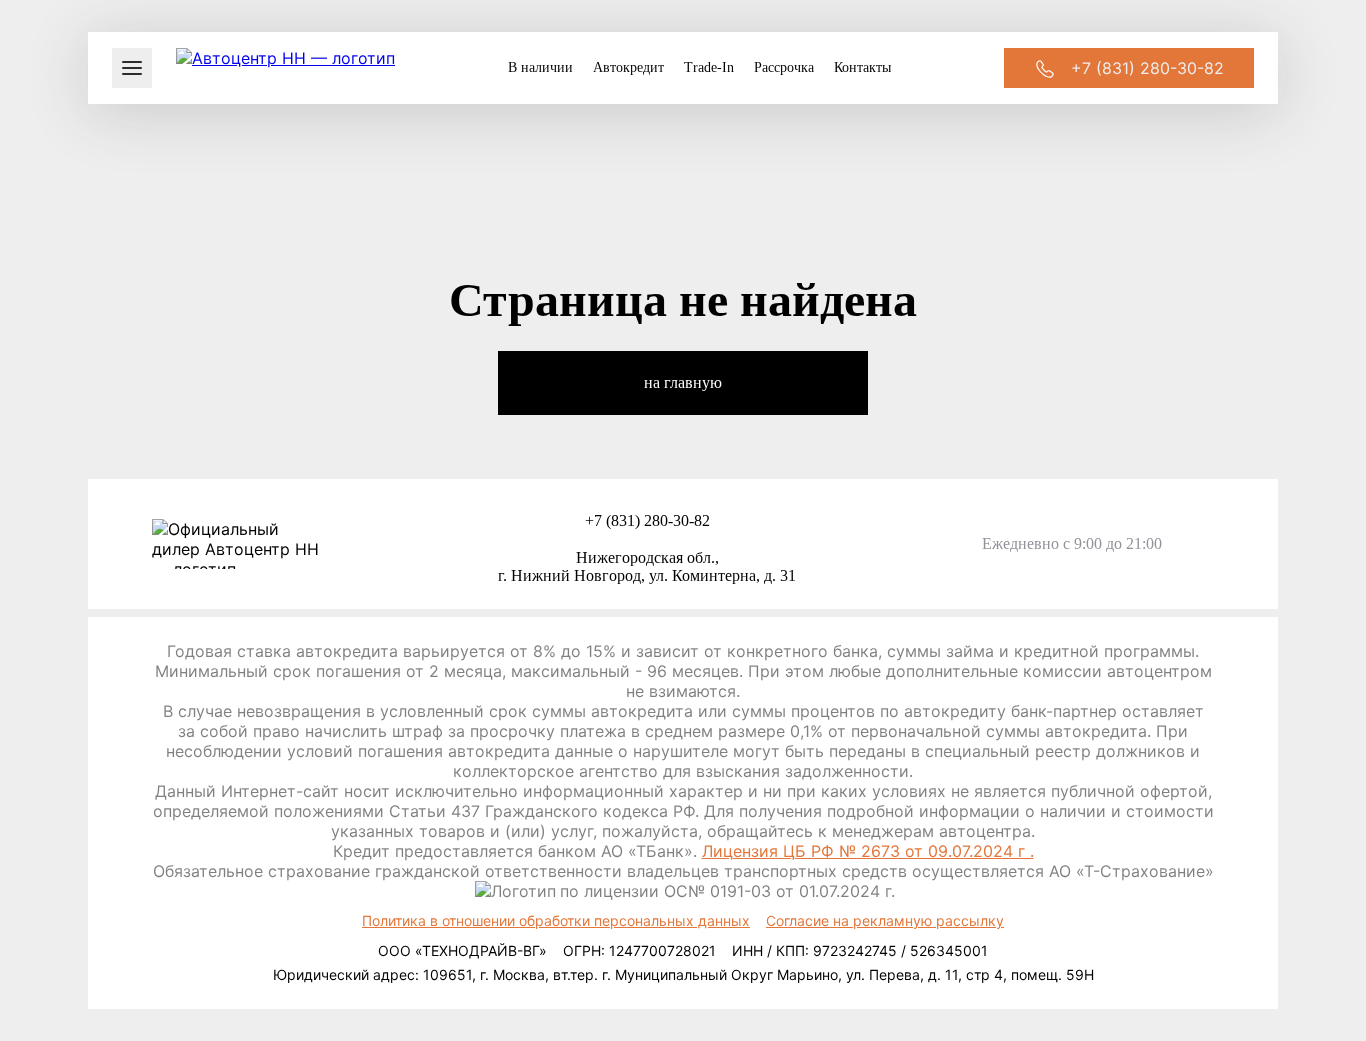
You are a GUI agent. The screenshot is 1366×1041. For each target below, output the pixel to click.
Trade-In (709, 67)
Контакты (862, 67)
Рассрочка (784, 67)
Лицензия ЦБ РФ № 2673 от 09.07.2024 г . (868, 851)
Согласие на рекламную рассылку (885, 920)
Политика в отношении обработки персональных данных (556, 920)
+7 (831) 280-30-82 (647, 520)
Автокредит (628, 67)
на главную (683, 382)
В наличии (540, 67)
